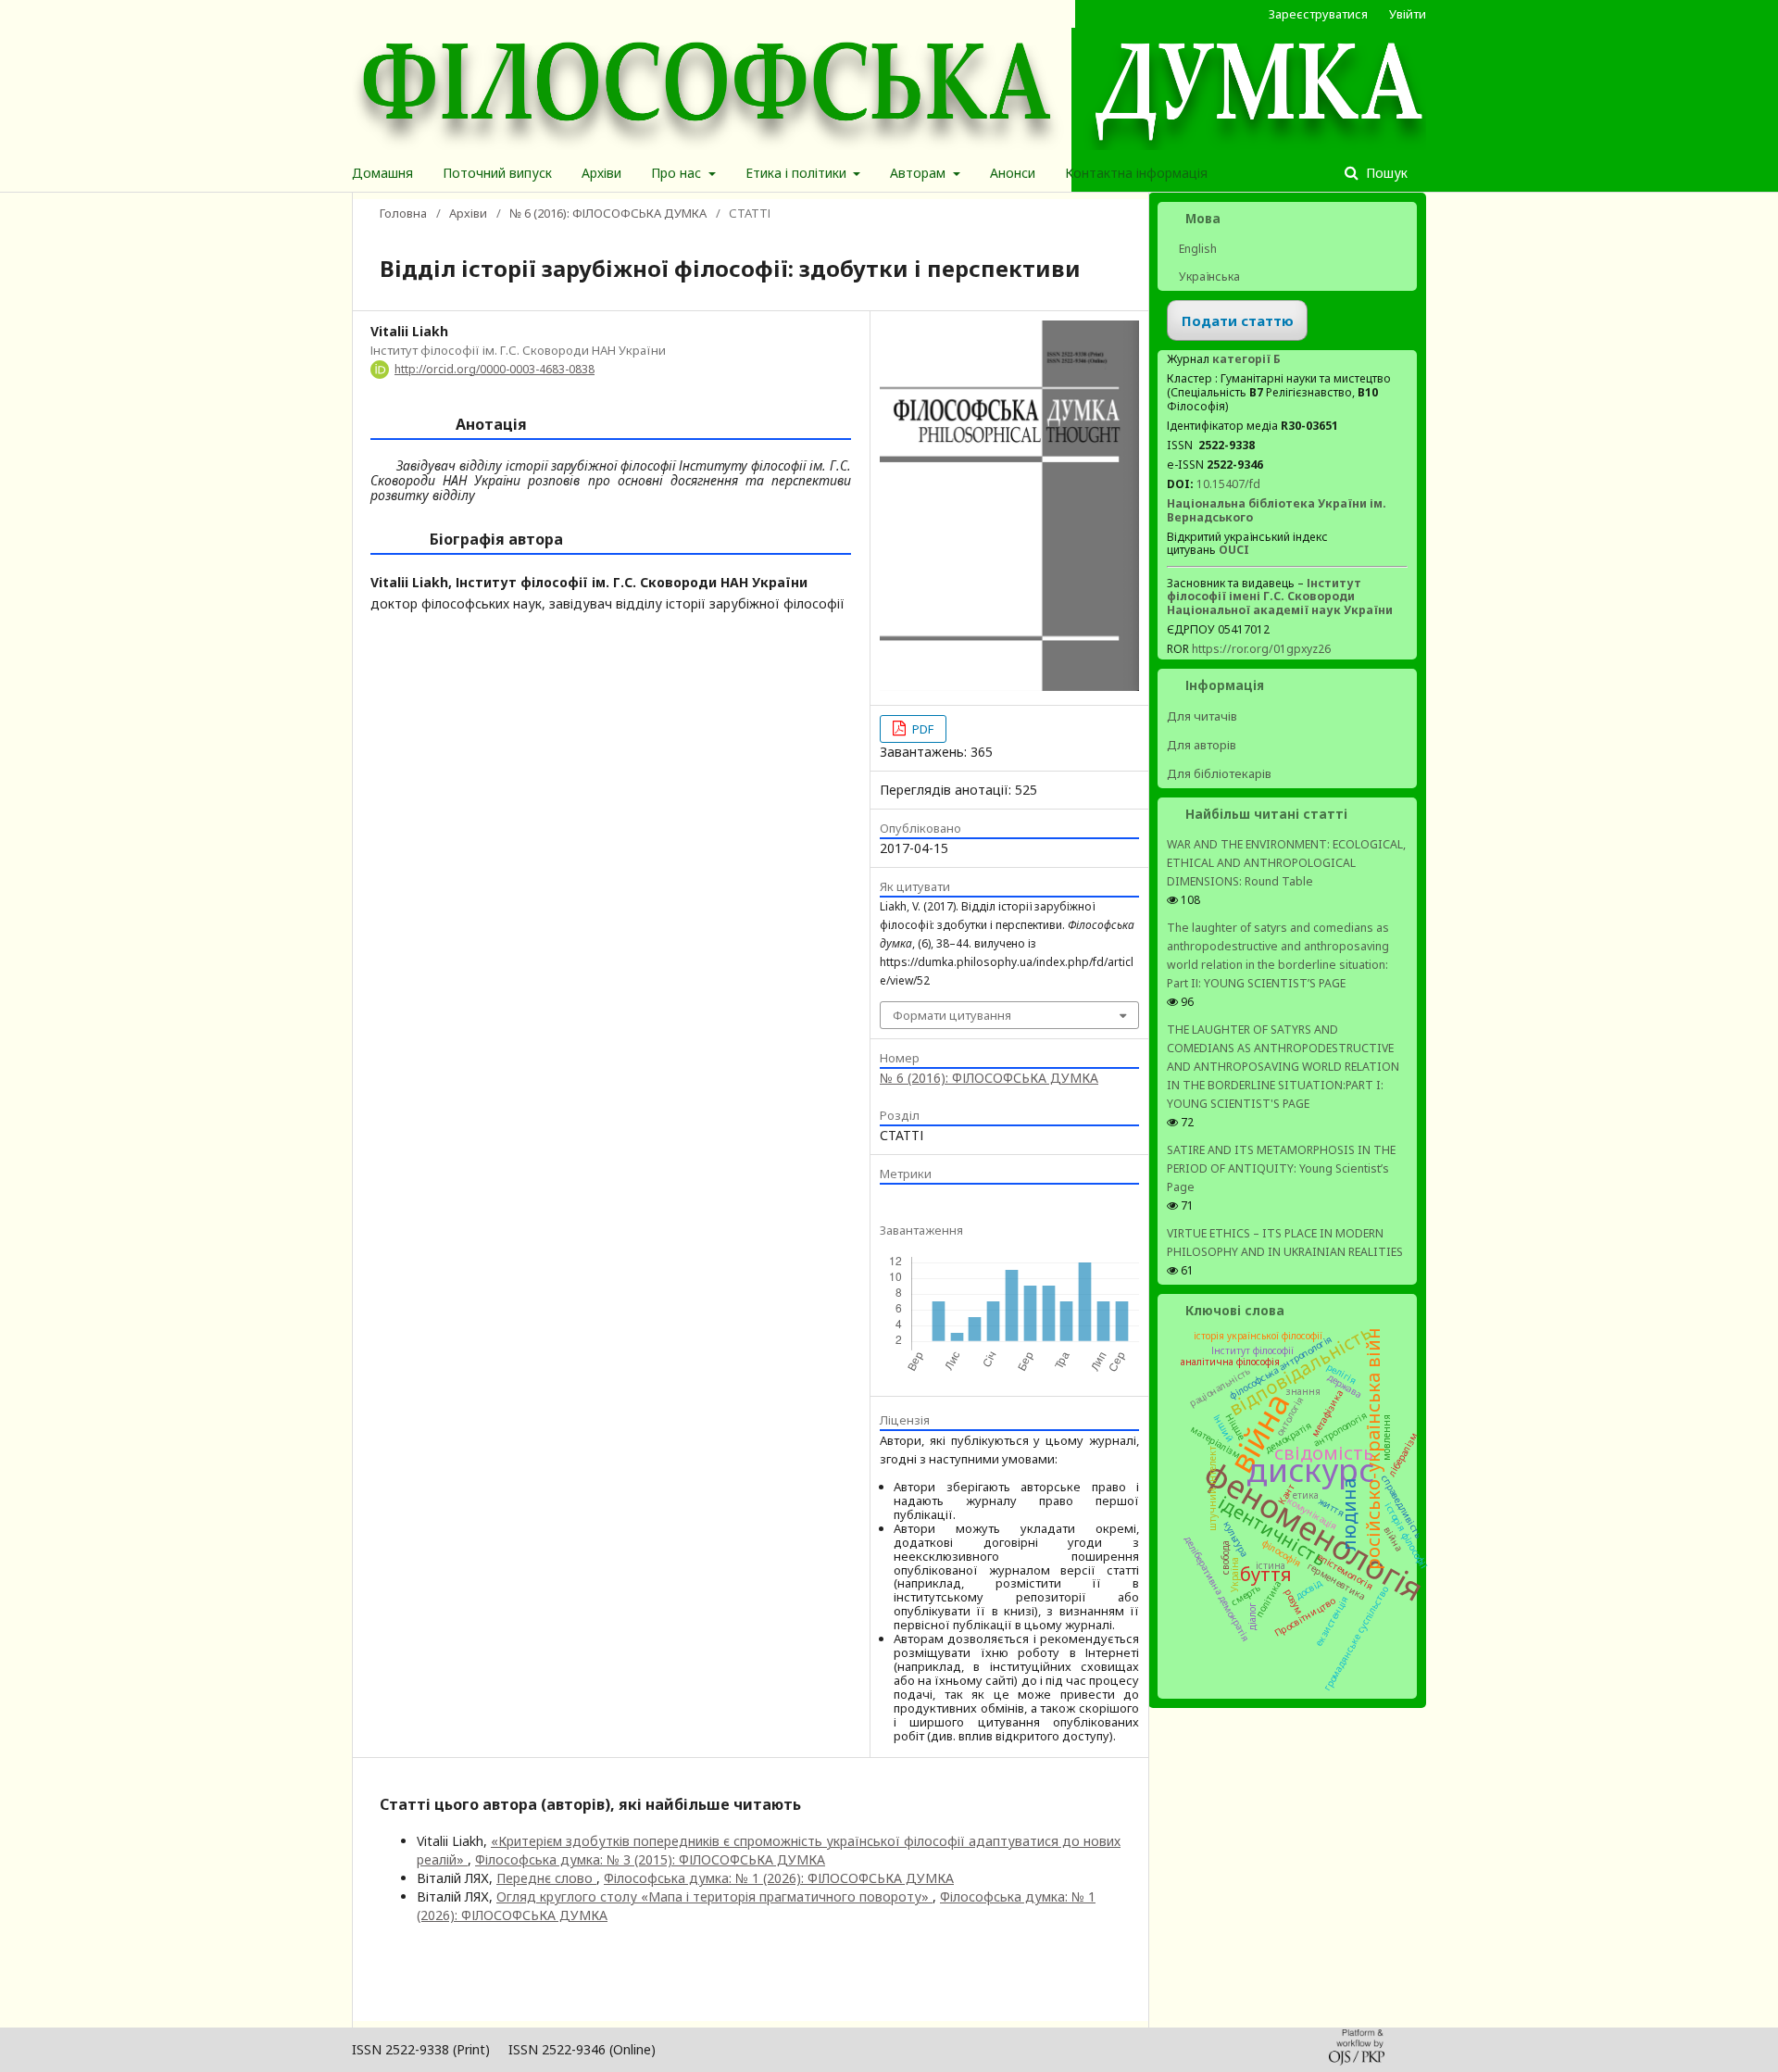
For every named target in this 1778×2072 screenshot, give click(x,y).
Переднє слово (546, 1878)
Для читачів (1202, 716)
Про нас (678, 173)
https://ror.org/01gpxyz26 (1261, 649)
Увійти (1408, 14)
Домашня (382, 173)
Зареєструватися (1318, 14)
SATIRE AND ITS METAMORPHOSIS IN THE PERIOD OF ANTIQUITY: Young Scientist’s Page (1281, 1168)
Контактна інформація (1136, 173)
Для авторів (1202, 745)
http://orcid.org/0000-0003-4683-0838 (495, 369)
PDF (921, 729)
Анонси (1013, 173)
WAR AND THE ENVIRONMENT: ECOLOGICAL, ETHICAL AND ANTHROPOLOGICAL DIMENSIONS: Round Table (1286, 863)
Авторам (920, 173)
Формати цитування (952, 1015)
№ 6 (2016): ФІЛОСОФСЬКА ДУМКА (608, 213)
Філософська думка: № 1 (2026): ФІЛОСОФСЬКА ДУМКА (779, 1878)
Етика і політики (798, 173)
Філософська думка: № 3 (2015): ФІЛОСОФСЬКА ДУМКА (650, 1859)
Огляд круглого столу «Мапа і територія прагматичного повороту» (714, 1896)
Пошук (1385, 173)
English (1196, 249)
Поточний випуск (497, 173)
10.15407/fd (1228, 484)
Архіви (601, 173)
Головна (403, 213)
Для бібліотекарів (1219, 773)
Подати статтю (1238, 320)
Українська (1208, 276)
